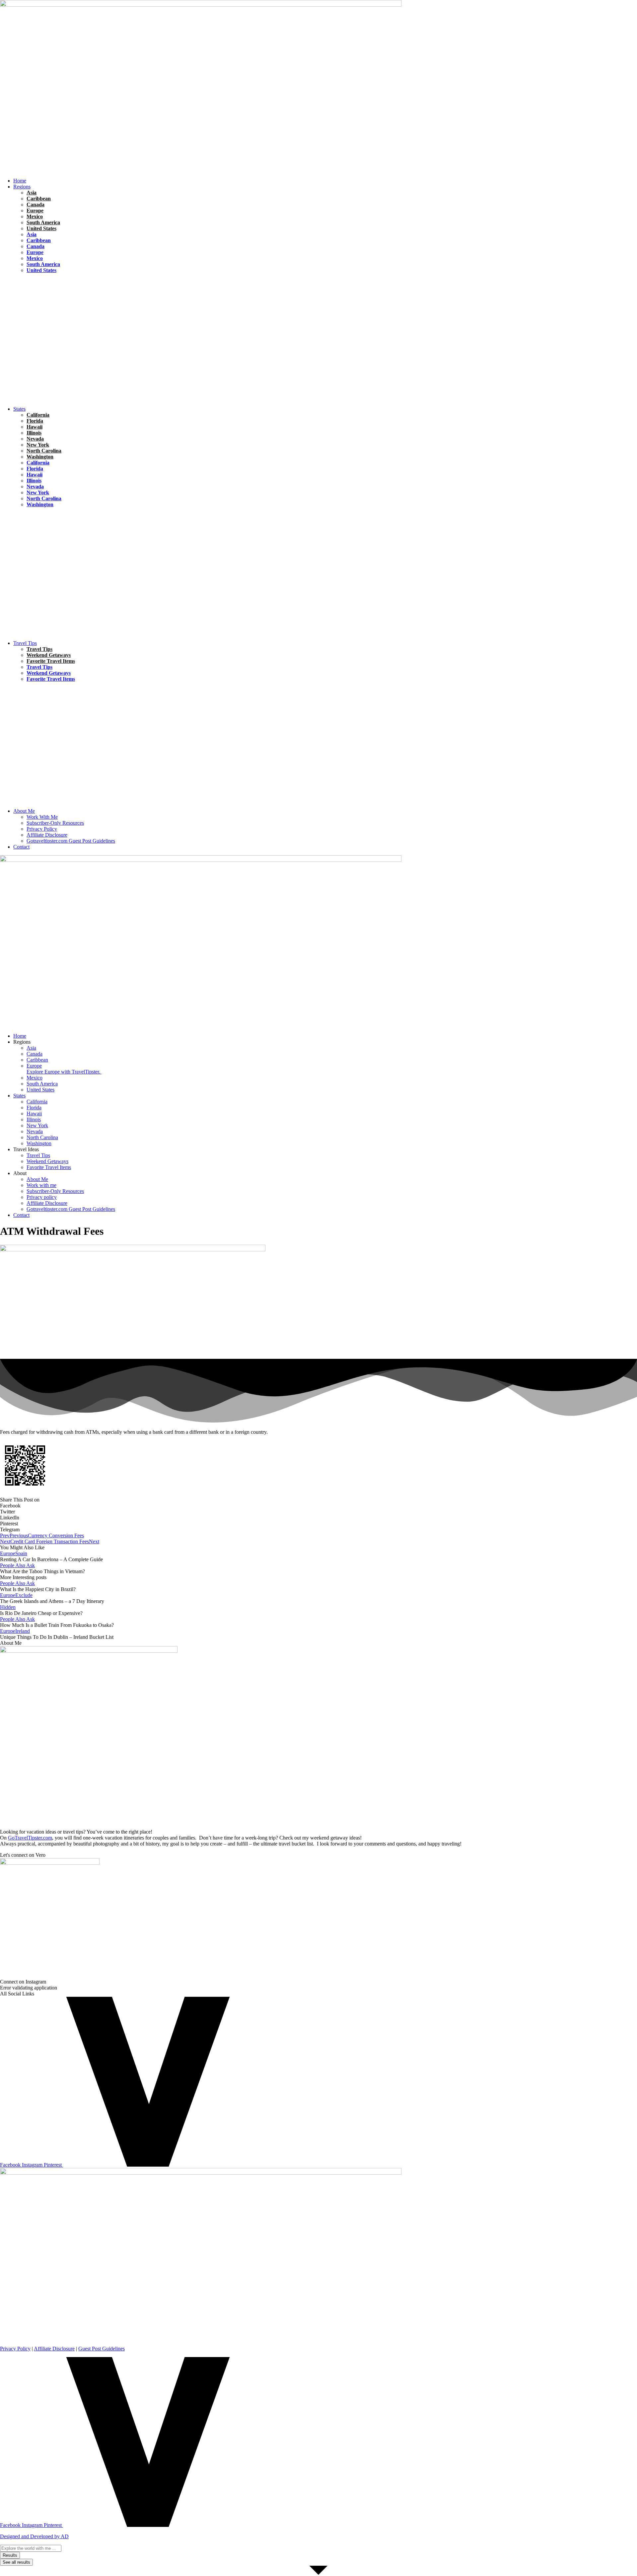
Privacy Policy (15, 2349)
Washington (40, 457)
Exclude (24, 1595)
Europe (35, 210)
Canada (35, 205)
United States (41, 228)
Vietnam (59, 315)
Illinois (34, 433)
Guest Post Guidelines (102, 2349)
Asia (32, 193)
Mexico (35, 216)
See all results (16, 2562)
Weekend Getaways (49, 655)
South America (43, 222)
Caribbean (39, 199)
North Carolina (44, 451)
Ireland (23, 1631)
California (38, 415)
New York (38, 445)
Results (10, 2555)
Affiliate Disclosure (54, 2349)
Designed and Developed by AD (34, 2536)
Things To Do (61, 685)
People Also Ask (17, 1565)
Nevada (35, 439)
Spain (21, 1553)
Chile (19, 289)
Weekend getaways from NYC (98, 510)
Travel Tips (71, 289)
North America (46, 302)
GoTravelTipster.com (30, 1838)
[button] (325, 187)
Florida (21, 276)
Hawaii (21, 302)
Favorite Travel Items (51, 661)
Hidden (21, 523)
